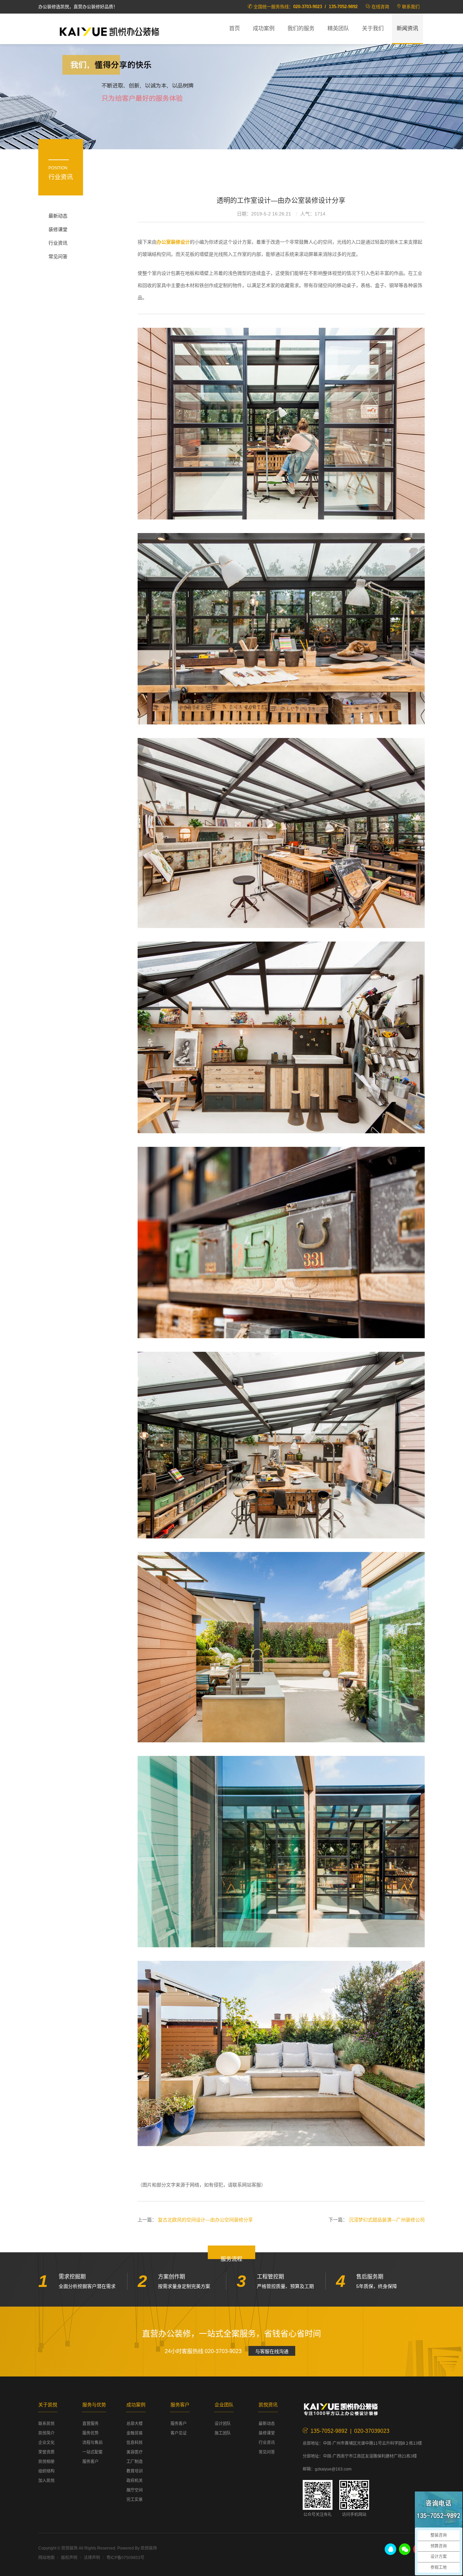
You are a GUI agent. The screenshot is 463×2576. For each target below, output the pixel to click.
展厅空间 (135, 2490)
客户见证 (179, 2433)
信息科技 (135, 2443)
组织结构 (46, 2471)
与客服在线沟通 (272, 2351)
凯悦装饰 (109, 31)
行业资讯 (58, 243)
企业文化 (46, 2443)
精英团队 (338, 28)
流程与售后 (93, 2443)
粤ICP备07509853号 (125, 2558)
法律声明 (92, 2558)
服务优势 (90, 2433)
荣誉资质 (46, 2452)
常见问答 (58, 257)
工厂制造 (135, 2462)
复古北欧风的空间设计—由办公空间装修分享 (205, 2220)
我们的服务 (301, 28)
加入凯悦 (46, 2481)
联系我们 (411, 7)
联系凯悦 (46, 2424)
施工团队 (223, 2433)
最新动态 (58, 216)
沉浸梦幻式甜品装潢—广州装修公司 (387, 2220)
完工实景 (135, 2500)
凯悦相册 (46, 2462)
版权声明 (69, 2558)
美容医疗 (135, 2452)
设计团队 (223, 2424)
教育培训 (135, 2471)
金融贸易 (135, 2433)
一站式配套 (93, 2452)
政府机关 (135, 2481)
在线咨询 (380, 7)
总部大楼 (135, 2424)
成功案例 (264, 28)
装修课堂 (58, 229)
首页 (235, 28)
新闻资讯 (407, 28)
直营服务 (90, 2424)
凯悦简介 (46, 2433)
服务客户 (90, 2462)
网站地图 (46, 2558)
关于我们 (373, 28)
